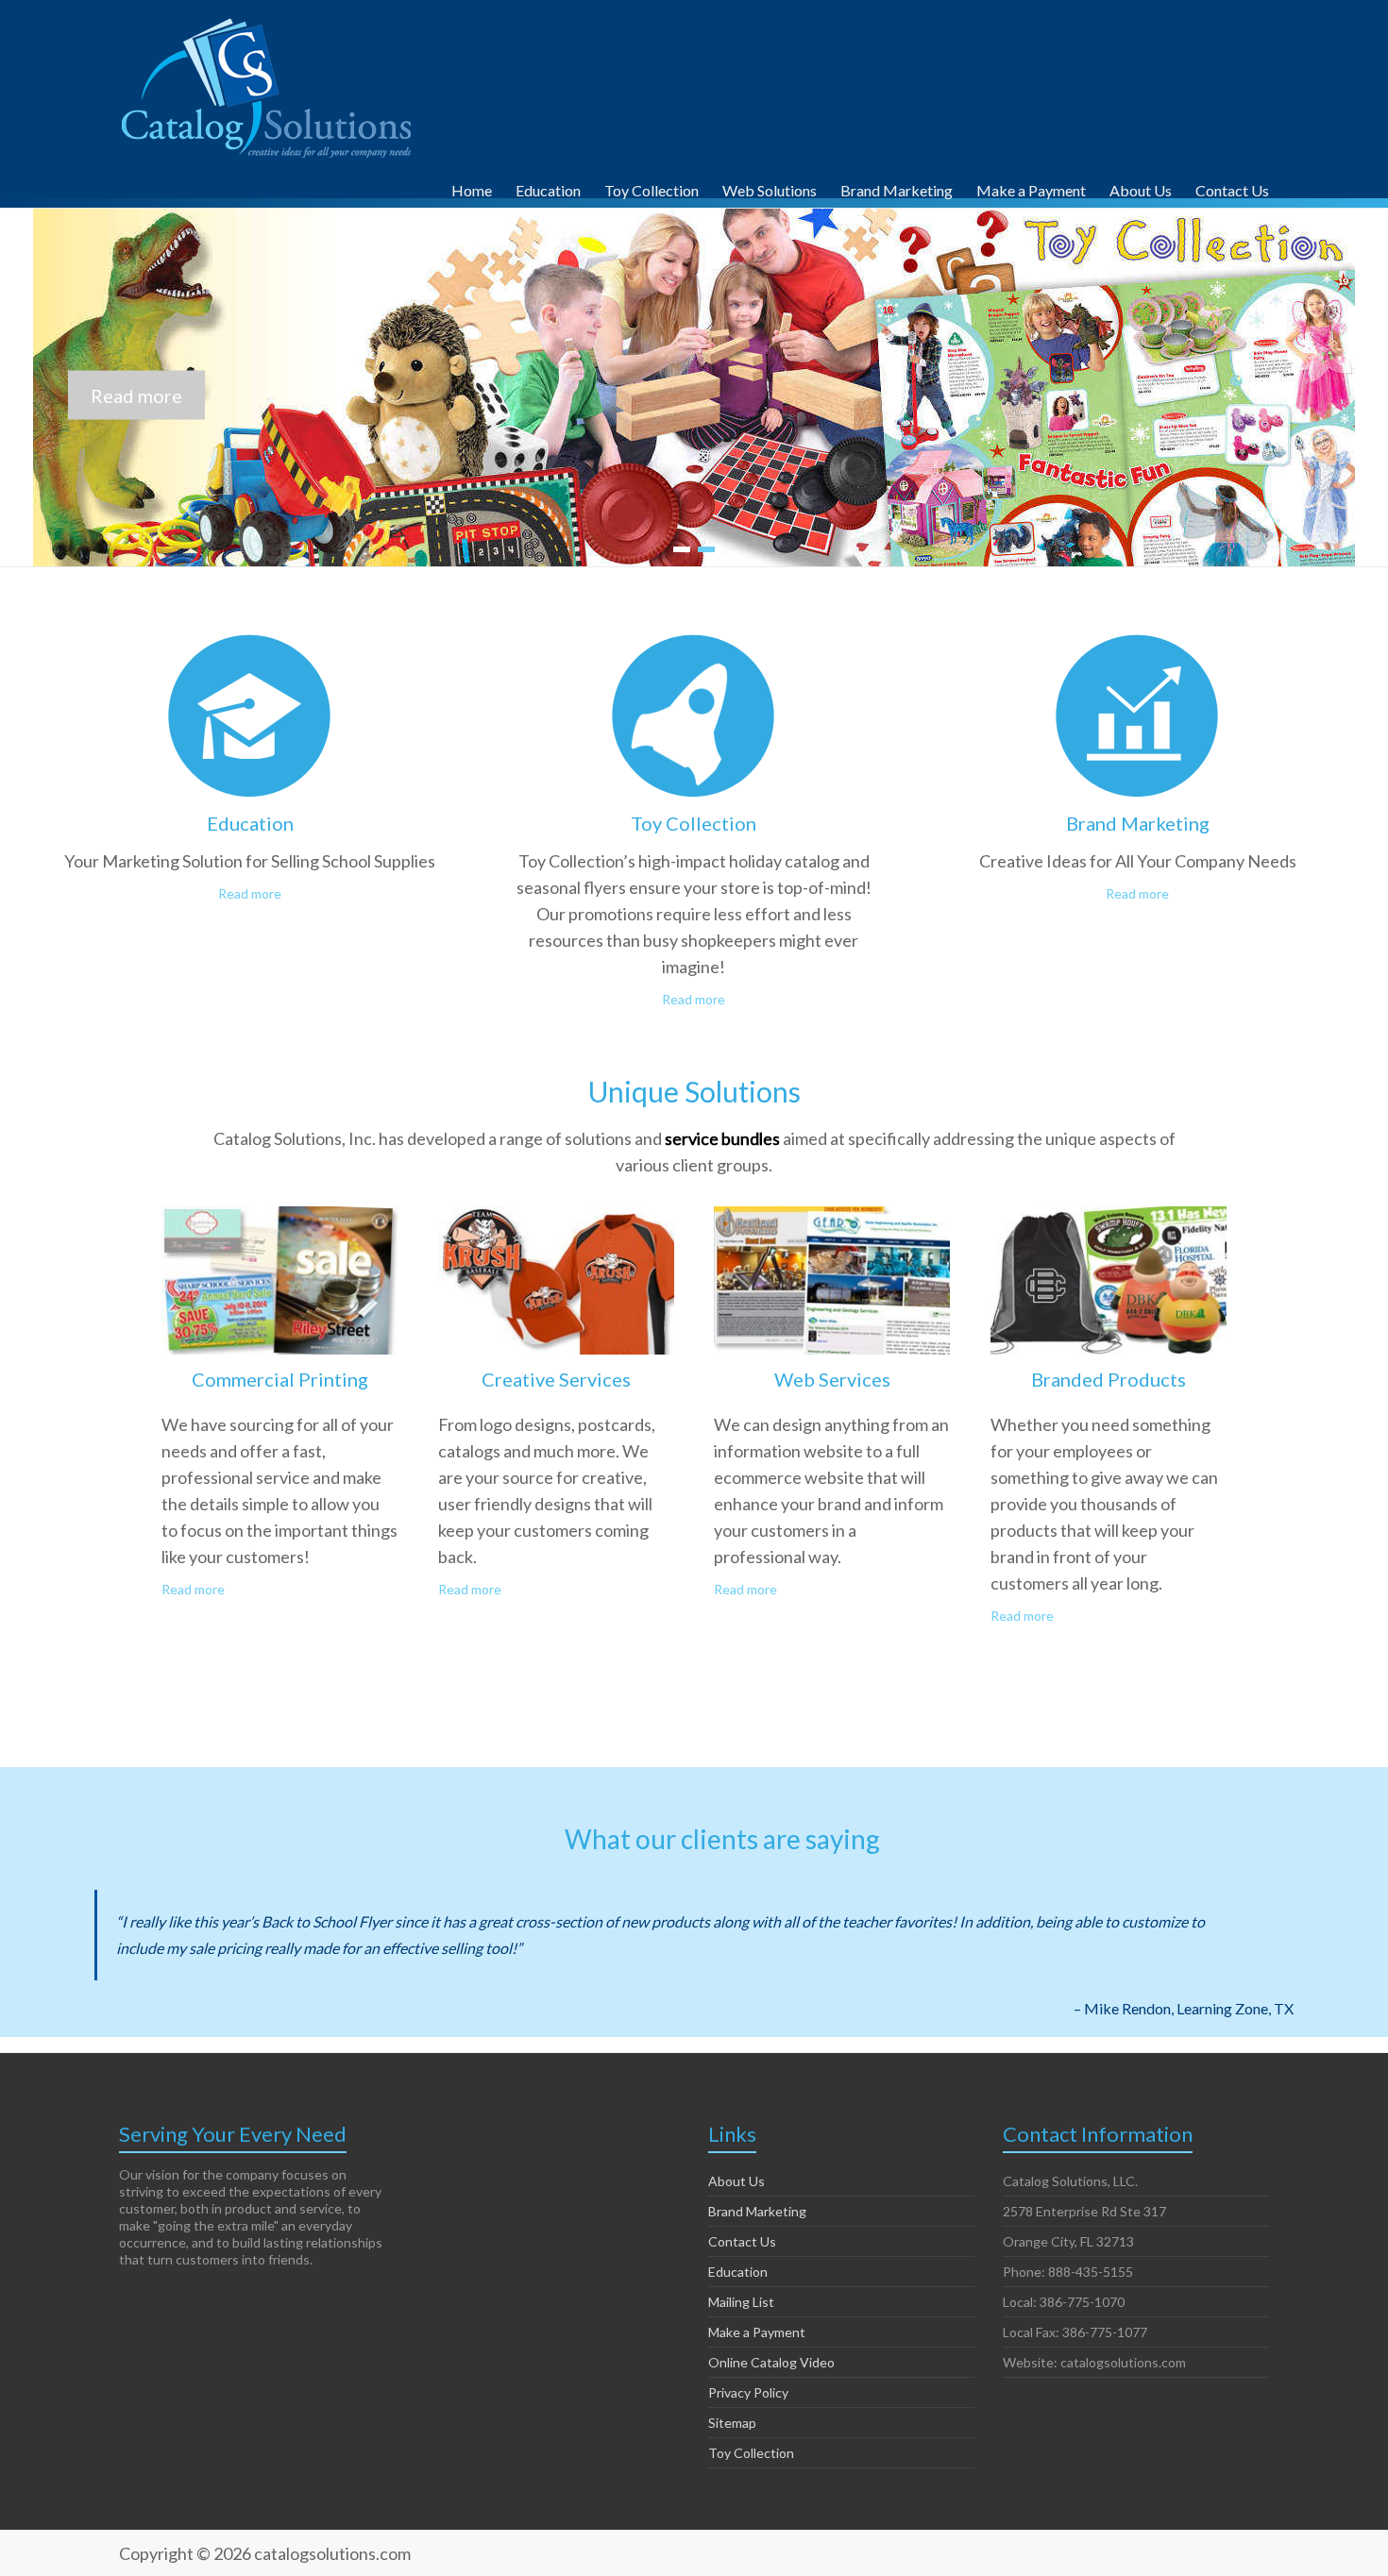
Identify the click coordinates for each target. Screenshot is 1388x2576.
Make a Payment (1031, 188)
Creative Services (556, 1379)
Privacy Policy (748, 2392)
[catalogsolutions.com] (268, 23)
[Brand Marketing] (1137, 651)
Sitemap (732, 2423)
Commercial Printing (280, 1379)
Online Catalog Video (771, 2362)
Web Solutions (770, 188)
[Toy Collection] (694, 651)
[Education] (250, 651)
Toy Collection (652, 188)
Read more (250, 893)
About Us (1141, 188)
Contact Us (1232, 188)
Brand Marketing (897, 188)
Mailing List (741, 2302)
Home (472, 188)
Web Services (832, 1379)
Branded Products (1109, 1379)
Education (548, 188)
